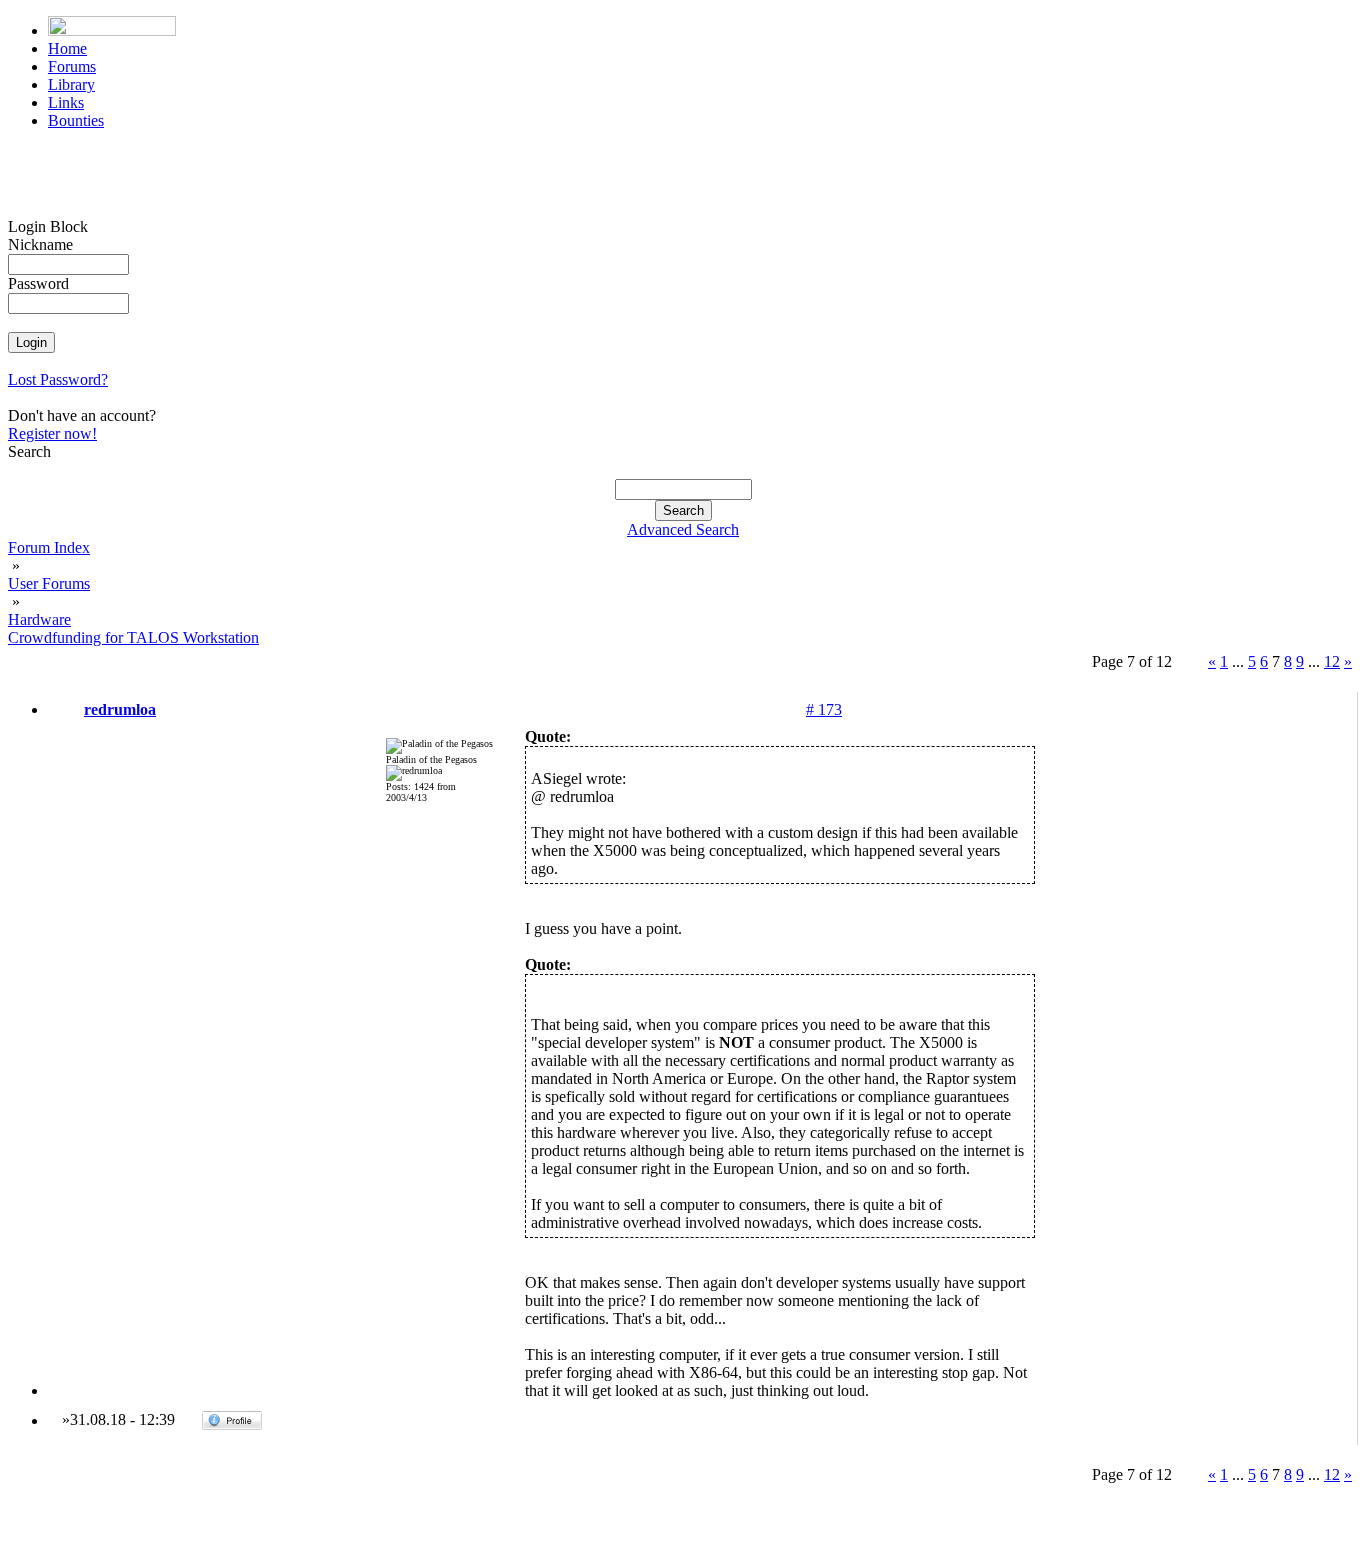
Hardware (39, 619)
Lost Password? (58, 379)
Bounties (76, 120)
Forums (72, 66)
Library (71, 84)
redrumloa (120, 709)
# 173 (824, 709)
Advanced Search (683, 529)
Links (66, 102)
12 (1332, 661)
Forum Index (49, 547)
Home (67, 48)
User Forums (49, 583)
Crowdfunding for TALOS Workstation (133, 637)
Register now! (52, 433)
